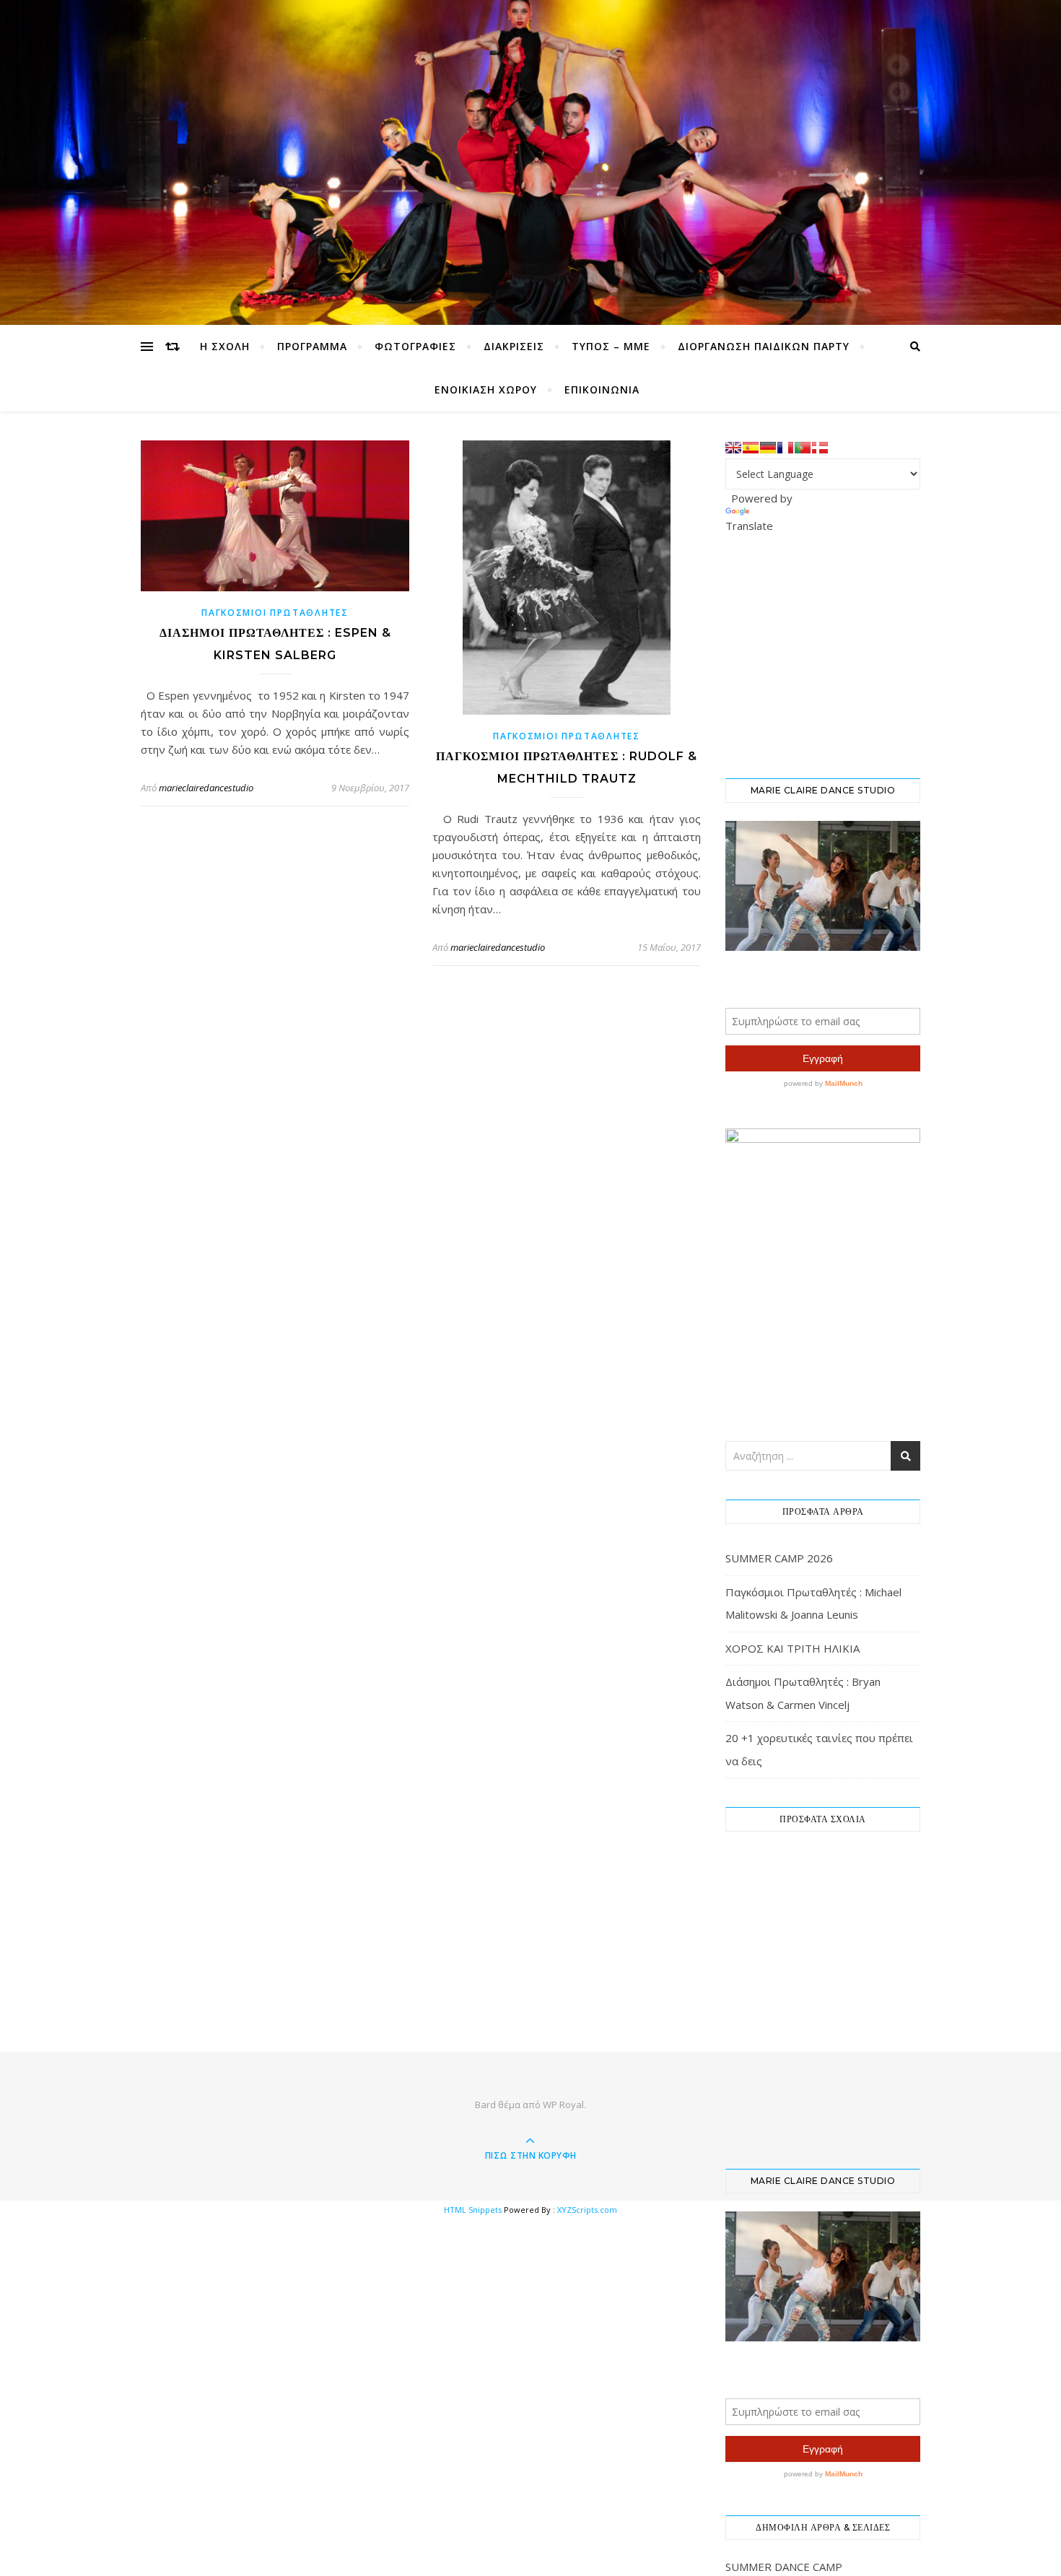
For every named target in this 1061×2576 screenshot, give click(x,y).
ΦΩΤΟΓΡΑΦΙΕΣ (415, 346)
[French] (785, 448)
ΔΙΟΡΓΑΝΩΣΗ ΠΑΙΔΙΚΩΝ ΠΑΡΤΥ (764, 346)
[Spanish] (751, 448)
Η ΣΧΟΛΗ (225, 346)
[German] (768, 448)
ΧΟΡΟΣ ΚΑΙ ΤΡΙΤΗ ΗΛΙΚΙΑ (793, 1648)
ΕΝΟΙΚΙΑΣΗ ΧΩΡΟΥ (486, 390)
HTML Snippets (473, 2210)
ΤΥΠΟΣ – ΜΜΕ (611, 346)
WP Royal (563, 2105)
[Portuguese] (803, 448)
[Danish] (820, 448)
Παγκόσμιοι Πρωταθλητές (275, 613)
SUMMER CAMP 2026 (779, 1558)
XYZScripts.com (587, 2210)
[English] (733, 448)
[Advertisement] (834, 654)
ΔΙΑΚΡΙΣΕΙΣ (514, 346)
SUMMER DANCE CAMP (784, 2567)
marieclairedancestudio (206, 788)
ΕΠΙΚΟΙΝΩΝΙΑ (602, 390)
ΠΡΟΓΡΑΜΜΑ (312, 346)
